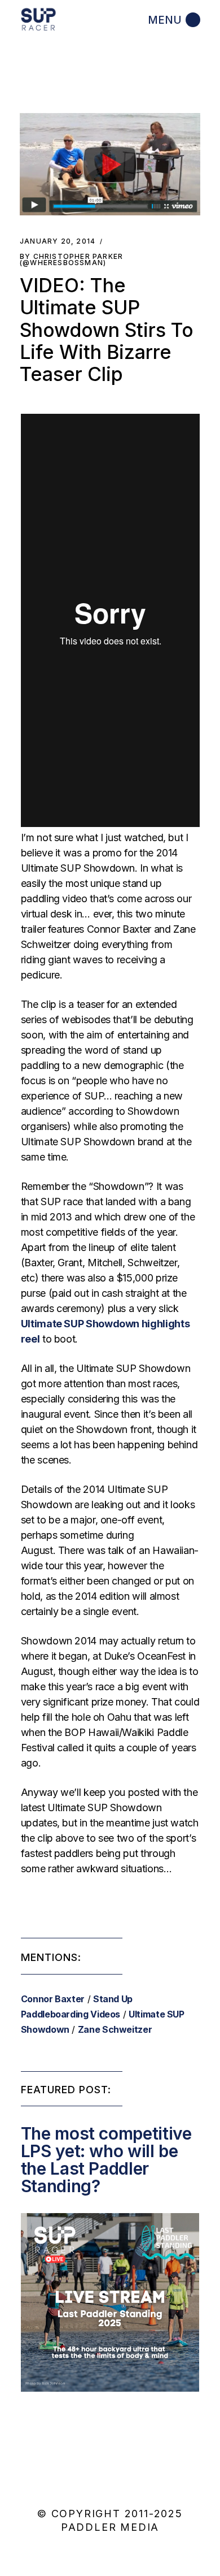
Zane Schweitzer (115, 2029)
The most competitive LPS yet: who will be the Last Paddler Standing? (106, 2160)
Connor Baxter (53, 1999)
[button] (110, 164)
